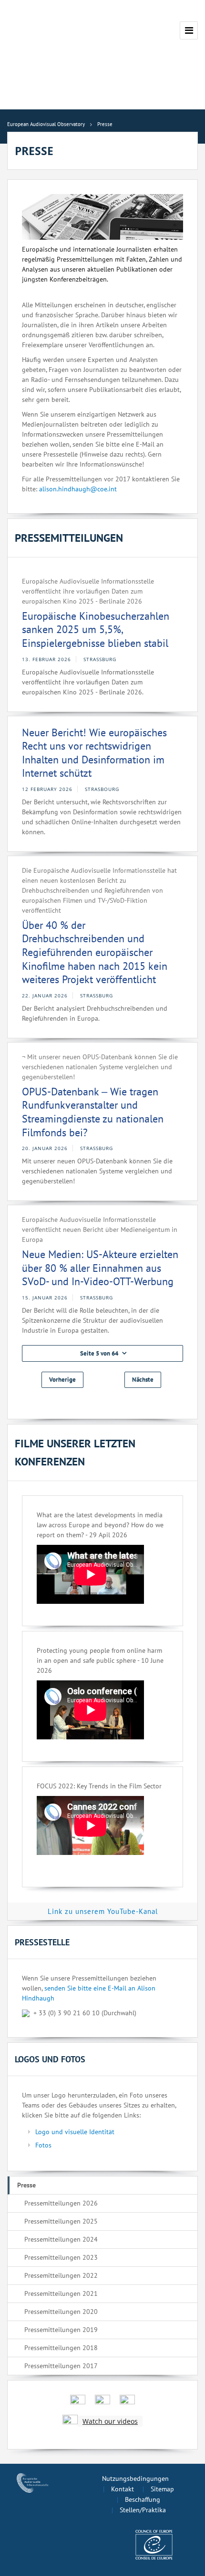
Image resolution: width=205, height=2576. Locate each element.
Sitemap (162, 2489)
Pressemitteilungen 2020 (61, 2312)
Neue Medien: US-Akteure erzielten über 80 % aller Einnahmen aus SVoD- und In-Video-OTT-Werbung (100, 1268)
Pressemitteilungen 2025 (61, 2221)
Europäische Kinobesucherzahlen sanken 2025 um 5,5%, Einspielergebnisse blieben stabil (96, 629)
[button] (102, 1353)
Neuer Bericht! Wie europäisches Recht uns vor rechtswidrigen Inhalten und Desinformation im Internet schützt (94, 753)
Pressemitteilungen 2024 (61, 2239)
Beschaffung (143, 2499)
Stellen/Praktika (143, 2510)
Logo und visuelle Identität (75, 2132)
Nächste (143, 1380)
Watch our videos (110, 2421)
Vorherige (62, 1380)
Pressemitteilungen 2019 (61, 2330)
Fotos (43, 2145)
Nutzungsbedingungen (135, 2478)
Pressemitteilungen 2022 (61, 2275)
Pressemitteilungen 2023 (61, 2257)
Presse (26, 2185)
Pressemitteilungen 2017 (61, 2366)
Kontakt (123, 2489)
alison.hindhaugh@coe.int (78, 489)
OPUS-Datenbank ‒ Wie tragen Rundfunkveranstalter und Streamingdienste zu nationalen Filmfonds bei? (93, 1112)
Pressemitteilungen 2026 (61, 2203)
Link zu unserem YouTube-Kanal (103, 1911)
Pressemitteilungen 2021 (61, 2293)
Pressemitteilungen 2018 (61, 2348)
